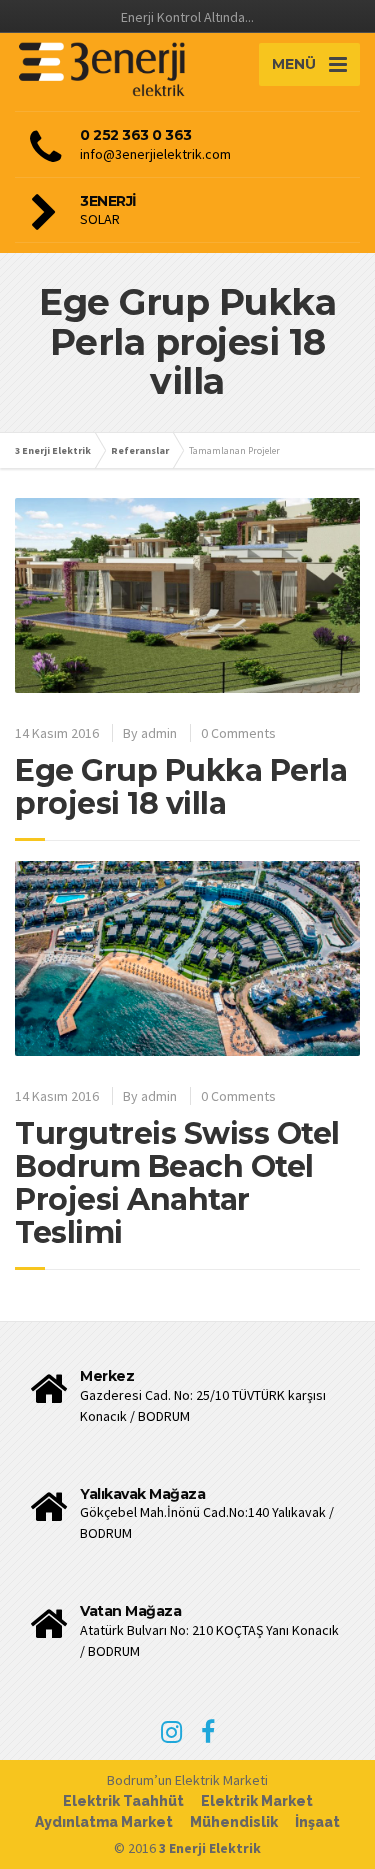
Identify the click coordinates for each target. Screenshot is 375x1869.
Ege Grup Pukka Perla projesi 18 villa (181, 787)
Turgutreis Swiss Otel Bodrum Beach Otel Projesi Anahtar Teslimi (177, 1183)
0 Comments (238, 733)
